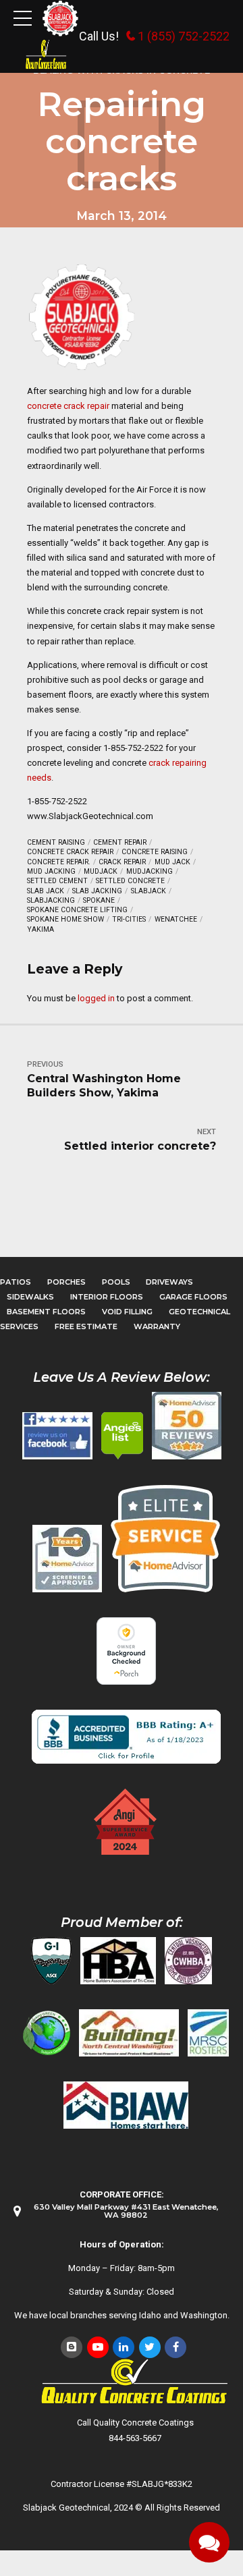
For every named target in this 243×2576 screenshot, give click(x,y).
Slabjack (148, 891)
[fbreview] (57, 1436)
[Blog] (72, 2347)
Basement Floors (46, 1312)
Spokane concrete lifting (77, 910)
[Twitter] (150, 2347)
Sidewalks (30, 1297)
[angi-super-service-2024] (126, 1822)
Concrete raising (155, 852)
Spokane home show (65, 919)
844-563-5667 (135, 2438)
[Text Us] (209, 2542)
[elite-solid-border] (165, 1538)
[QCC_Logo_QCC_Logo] (135, 2382)
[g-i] (51, 1961)
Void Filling (127, 1312)
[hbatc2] (118, 1961)
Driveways (169, 1282)
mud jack (172, 862)
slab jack (46, 891)
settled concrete (130, 881)
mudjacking (150, 871)
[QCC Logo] (46, 55)
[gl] (47, 2033)
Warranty (157, 1326)
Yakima (40, 929)
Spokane (99, 900)
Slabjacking (51, 900)
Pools (116, 1282)
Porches (66, 1282)
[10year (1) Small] (67, 1559)
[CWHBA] (188, 1961)
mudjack (101, 871)
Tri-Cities (129, 919)
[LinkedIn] (124, 2347)
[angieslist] (122, 1436)
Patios (16, 1282)
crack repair (122, 862)
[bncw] (129, 2033)
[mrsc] (208, 2033)
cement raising (56, 842)
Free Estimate (86, 1326)
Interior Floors (107, 1297)
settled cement (57, 881)
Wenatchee (176, 919)
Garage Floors (193, 1297)
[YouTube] (98, 2347)
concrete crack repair (68, 406)
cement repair (120, 842)
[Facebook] (175, 2347)
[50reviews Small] (187, 1426)
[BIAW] (126, 2105)
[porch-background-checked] (126, 1651)
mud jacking (51, 871)
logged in (96, 998)
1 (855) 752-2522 (184, 36)
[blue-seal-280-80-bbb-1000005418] (126, 1737)
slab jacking (97, 891)
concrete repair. (59, 862)
